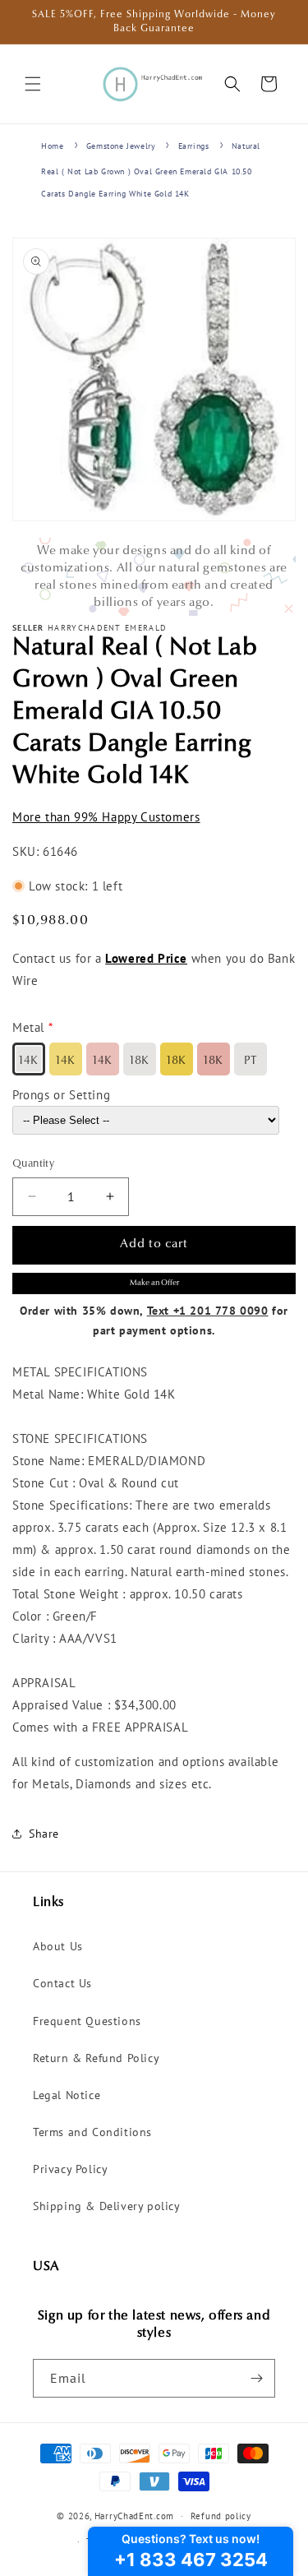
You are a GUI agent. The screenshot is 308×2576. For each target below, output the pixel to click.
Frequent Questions (87, 2021)
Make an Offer (154, 1283)
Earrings (194, 146)
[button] (33, 84)
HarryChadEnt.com (134, 2516)
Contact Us (62, 1983)
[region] (154, 577)
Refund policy (221, 2516)
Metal (28, 1027)
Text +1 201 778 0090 (208, 1311)
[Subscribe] (256, 2378)
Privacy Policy (70, 2169)
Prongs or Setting (61, 1095)
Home (52, 146)
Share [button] (44, 1834)
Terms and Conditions (92, 2132)
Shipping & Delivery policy (107, 2206)
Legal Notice (67, 2095)
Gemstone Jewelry (121, 146)
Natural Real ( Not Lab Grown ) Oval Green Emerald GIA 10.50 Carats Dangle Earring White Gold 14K (151, 170)
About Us (58, 1946)
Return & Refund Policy (96, 2058)
